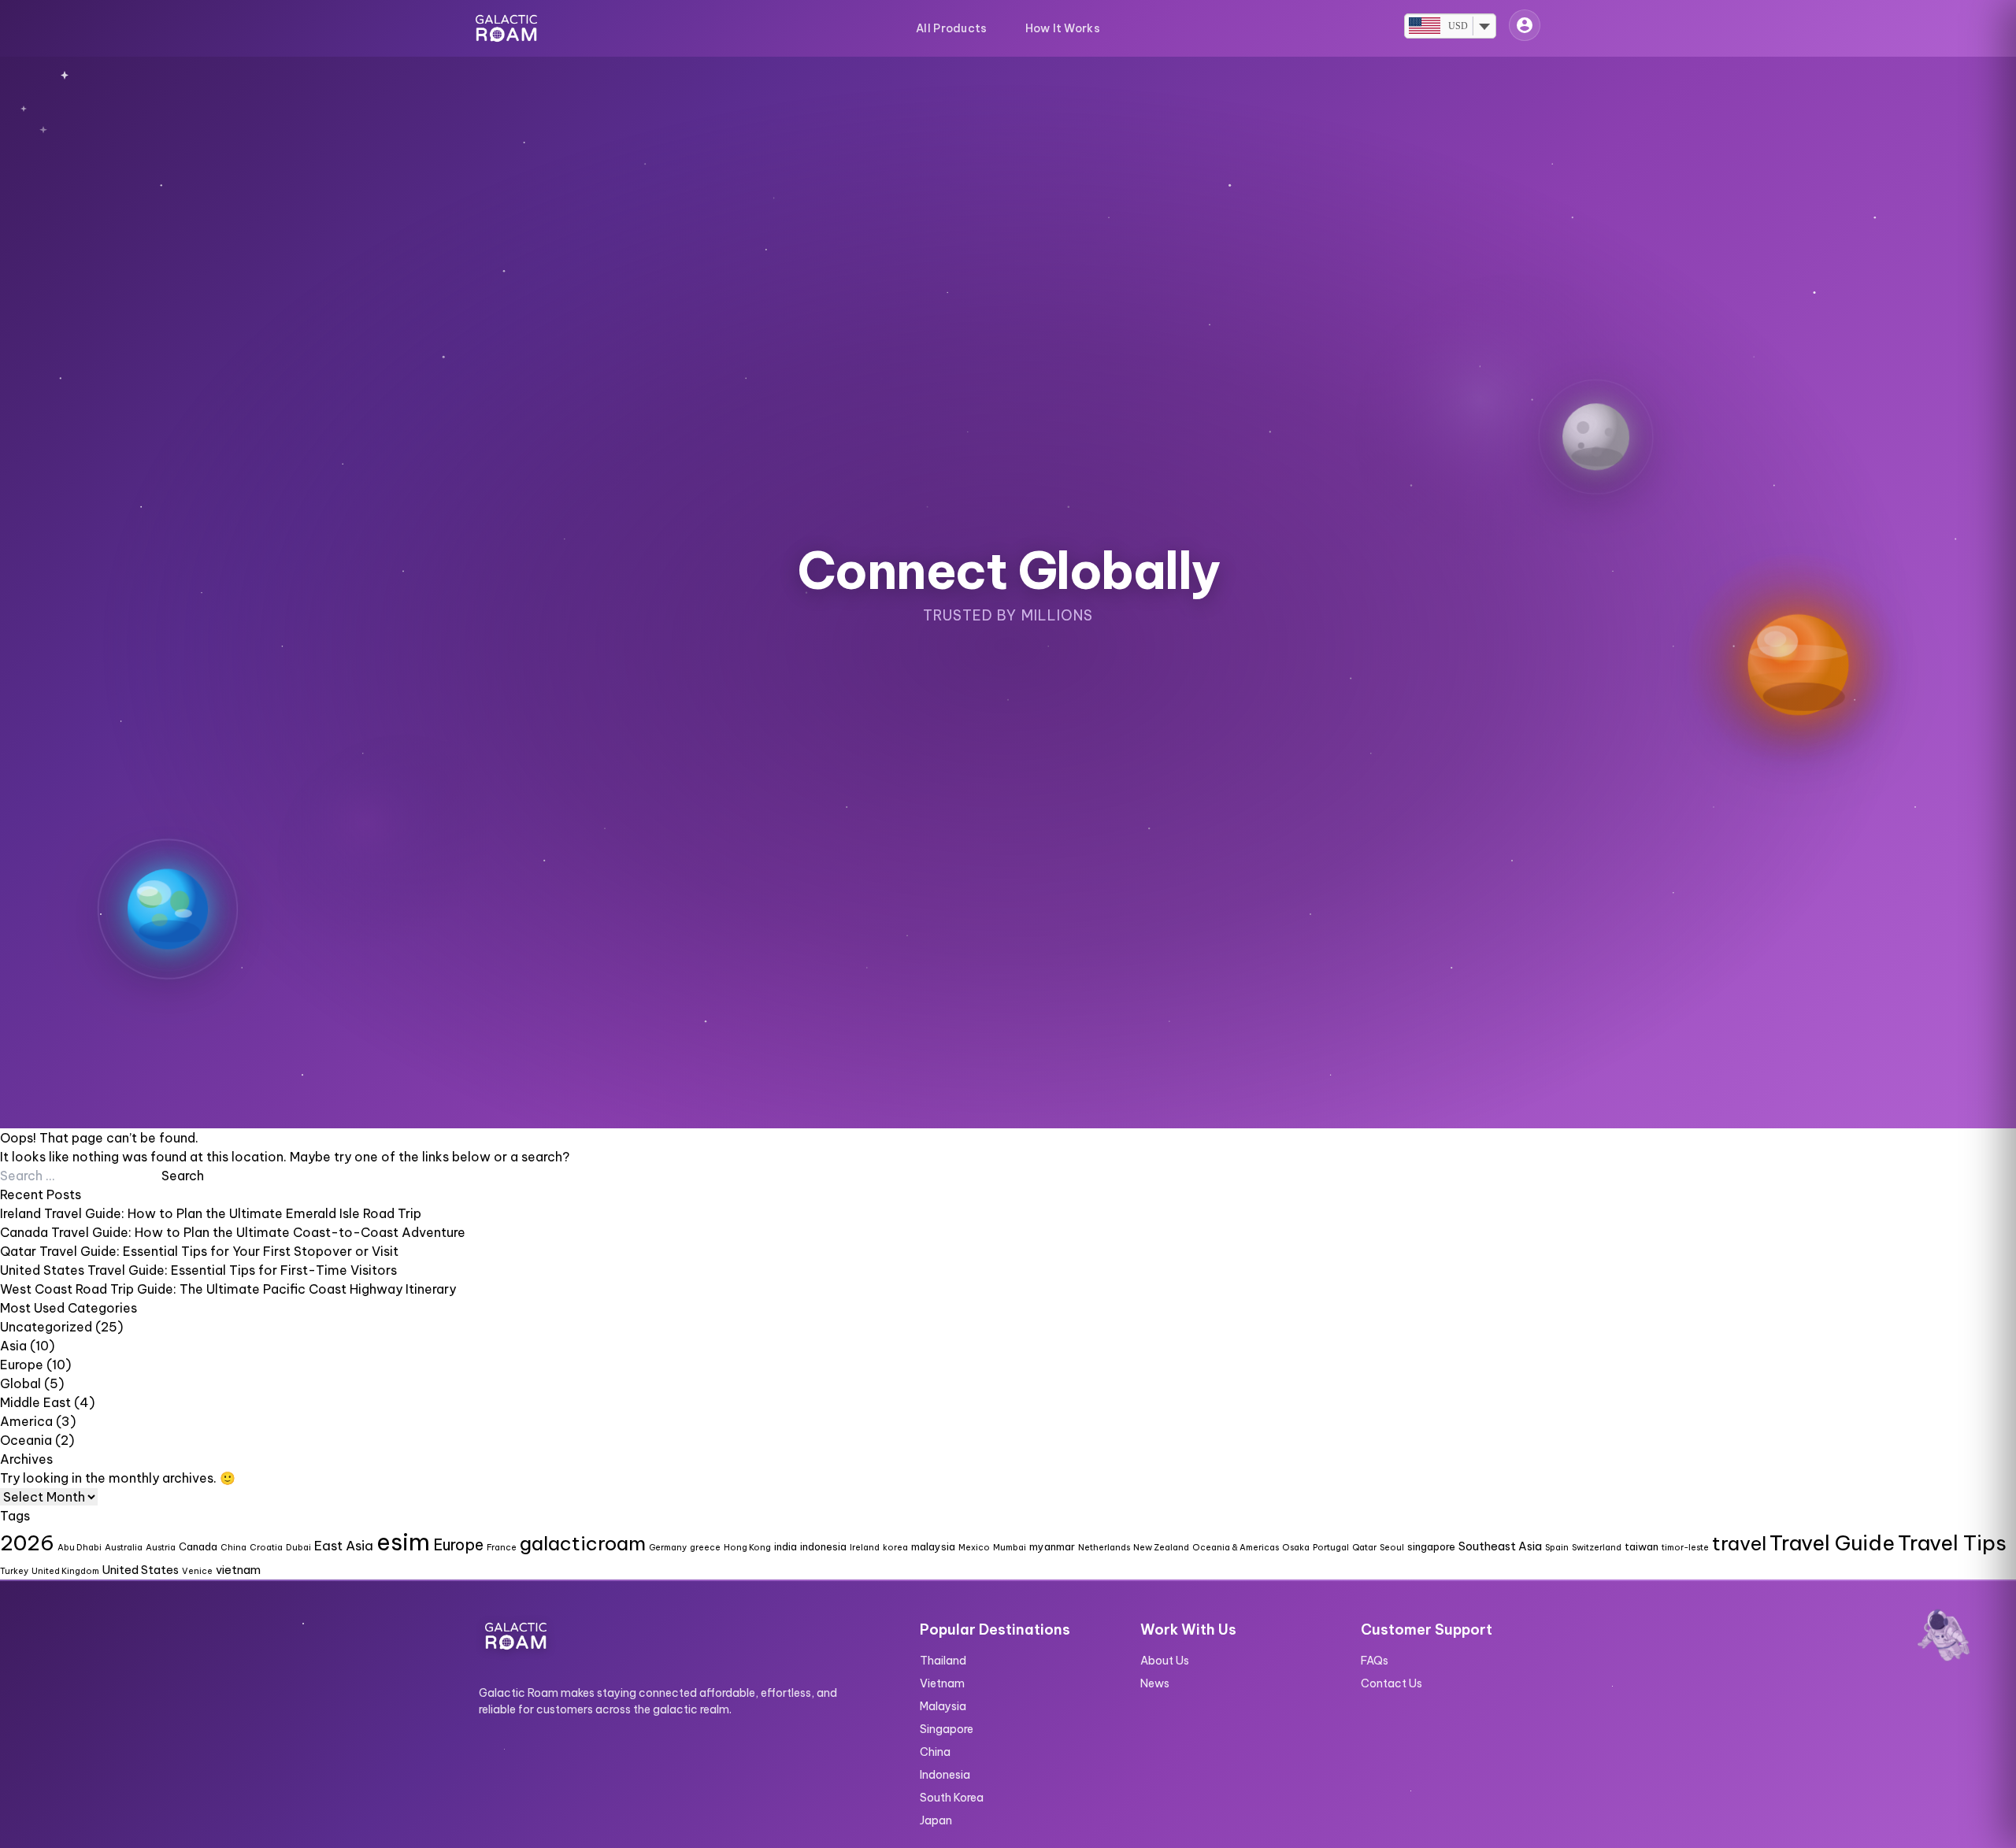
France (502, 1547)
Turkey (14, 1571)
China (233, 1547)
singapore (1431, 1546)
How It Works (1063, 28)
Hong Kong (747, 1547)
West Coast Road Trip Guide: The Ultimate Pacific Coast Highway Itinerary (228, 1289)
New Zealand (1161, 1547)
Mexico (974, 1547)
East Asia (344, 1545)
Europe (22, 1365)
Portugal (1331, 1547)
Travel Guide (1832, 1542)
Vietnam (942, 1683)
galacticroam (583, 1543)
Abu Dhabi (80, 1547)
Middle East (35, 1402)
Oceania (26, 1440)
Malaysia (943, 1706)
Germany (668, 1547)
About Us (1165, 1661)
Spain (1557, 1547)
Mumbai (1010, 1547)
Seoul (1392, 1547)
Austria (161, 1547)
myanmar (1052, 1546)
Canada (198, 1546)
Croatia (266, 1547)
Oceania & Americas (1236, 1547)
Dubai (298, 1547)
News (1155, 1683)
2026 (27, 1542)
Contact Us (1392, 1683)
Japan (936, 1820)
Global (20, 1383)
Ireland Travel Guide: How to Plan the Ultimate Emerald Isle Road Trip (211, 1213)
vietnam (238, 1570)
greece (705, 1547)
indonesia (823, 1546)
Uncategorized (46, 1327)
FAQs (1375, 1661)
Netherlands (1104, 1547)
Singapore (947, 1729)
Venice (197, 1571)
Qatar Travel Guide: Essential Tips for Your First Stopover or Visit (199, 1251)
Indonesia (945, 1775)
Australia (124, 1547)
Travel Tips (1952, 1542)
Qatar (1364, 1547)
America (26, 1421)
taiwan (1642, 1546)
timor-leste (1685, 1547)
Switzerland (1597, 1547)
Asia (13, 1346)
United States (141, 1570)
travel (1739, 1543)
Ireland (865, 1547)
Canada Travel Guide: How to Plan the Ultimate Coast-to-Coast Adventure (233, 1232)
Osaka (1296, 1547)
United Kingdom (65, 1571)
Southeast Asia (1500, 1546)
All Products (951, 28)
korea (895, 1547)
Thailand (943, 1661)
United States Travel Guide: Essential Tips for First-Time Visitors (198, 1270)
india (786, 1546)
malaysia (933, 1546)
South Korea (952, 1798)
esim (403, 1542)
